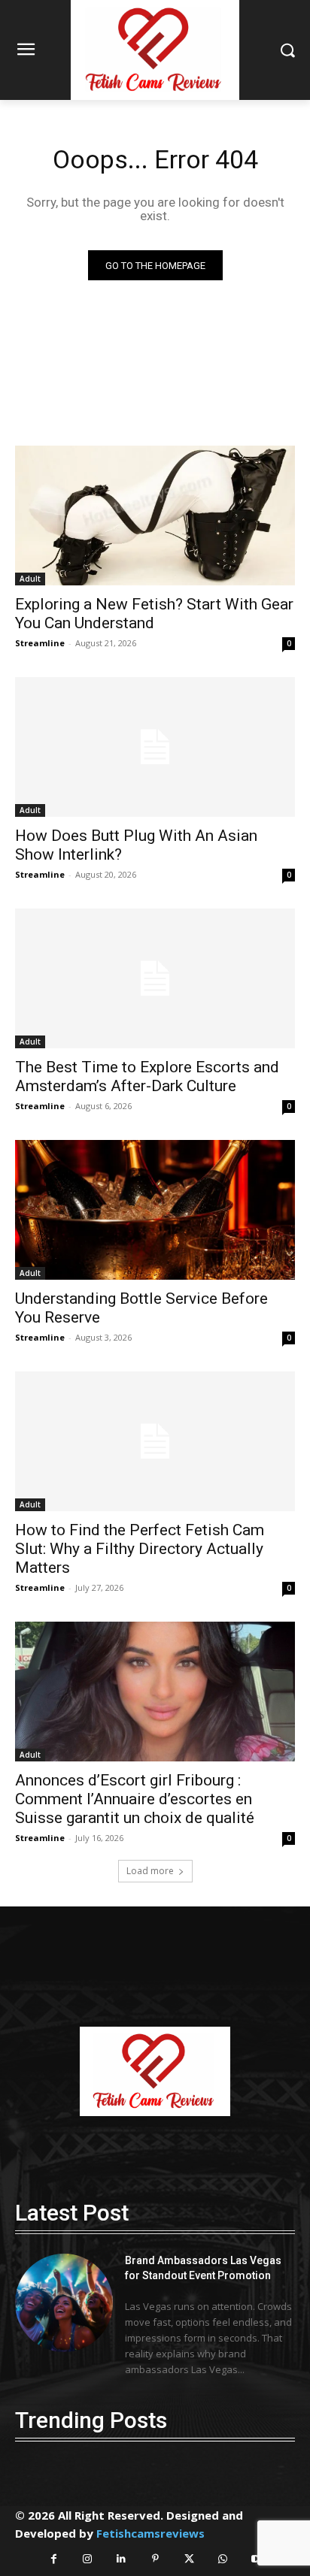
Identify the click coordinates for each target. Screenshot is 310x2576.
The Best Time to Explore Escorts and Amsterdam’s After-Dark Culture (147, 1076)
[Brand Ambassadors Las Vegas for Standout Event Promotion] (64, 2302)
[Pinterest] (155, 2559)
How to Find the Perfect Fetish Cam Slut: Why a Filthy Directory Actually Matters (140, 1549)
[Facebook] (54, 2559)
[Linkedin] (122, 2559)
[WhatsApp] (223, 2559)
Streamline (40, 643)
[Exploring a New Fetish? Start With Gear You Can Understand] (155, 516)
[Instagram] (88, 2559)
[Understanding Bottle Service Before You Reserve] (155, 1210)
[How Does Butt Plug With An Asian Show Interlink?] (155, 747)
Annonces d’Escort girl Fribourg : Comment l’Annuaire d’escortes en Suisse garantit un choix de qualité (135, 1799)
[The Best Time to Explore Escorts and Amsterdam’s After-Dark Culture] (155, 978)
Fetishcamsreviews (150, 2533)
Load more (150, 1871)
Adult (30, 579)
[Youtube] (257, 2559)
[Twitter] (189, 2559)
